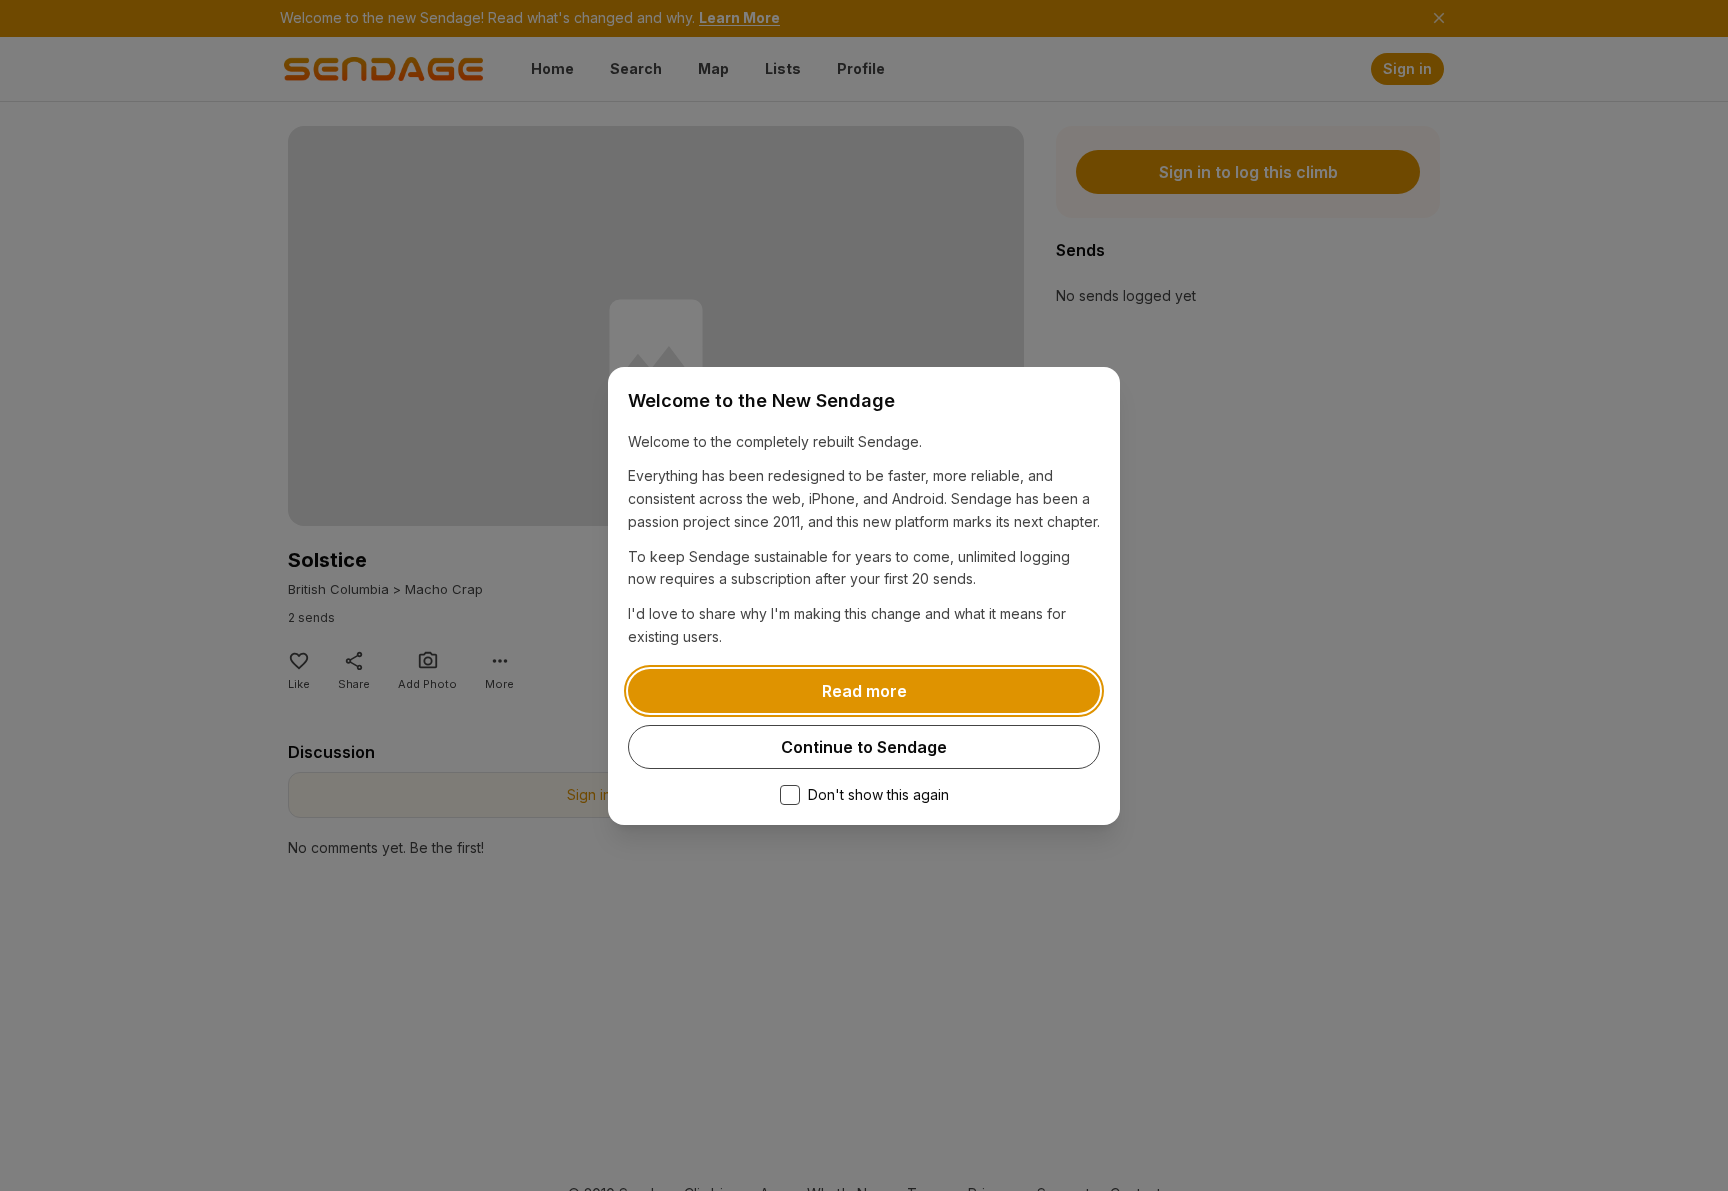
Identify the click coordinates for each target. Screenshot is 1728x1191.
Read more (864, 691)
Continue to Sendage (864, 747)
